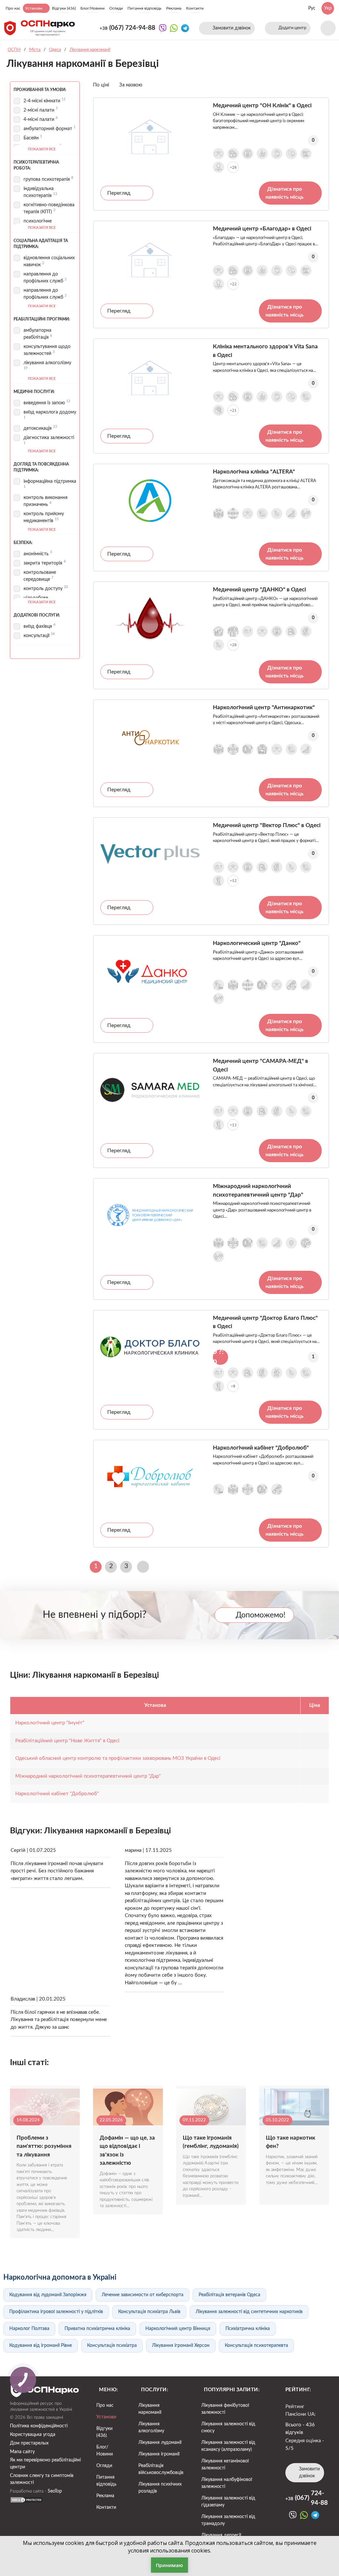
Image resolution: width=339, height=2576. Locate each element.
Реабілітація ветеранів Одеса (229, 2295)
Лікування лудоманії (160, 2443)
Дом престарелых (29, 2443)
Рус (312, 8)
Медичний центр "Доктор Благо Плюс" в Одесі (265, 1322)
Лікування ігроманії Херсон (181, 2346)
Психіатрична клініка (248, 2329)
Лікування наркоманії (150, 2409)
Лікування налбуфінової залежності (227, 2483)
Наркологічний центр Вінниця (178, 2329)
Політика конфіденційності (39, 2426)
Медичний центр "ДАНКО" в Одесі (259, 590)
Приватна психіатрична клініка (97, 2329)
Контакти (195, 8)
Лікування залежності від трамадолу (228, 2520)
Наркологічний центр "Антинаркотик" (264, 707)
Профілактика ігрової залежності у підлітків (56, 2312)
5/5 (290, 2448)
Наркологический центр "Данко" (257, 943)
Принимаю (169, 2565)
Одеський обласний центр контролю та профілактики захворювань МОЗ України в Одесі (118, 1758)
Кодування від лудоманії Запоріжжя (48, 2295)
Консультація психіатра (112, 2346)
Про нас (13, 8)
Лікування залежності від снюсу (228, 2427)
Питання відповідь (145, 8)
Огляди (116, 8)
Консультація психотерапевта (256, 2346)
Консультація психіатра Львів (149, 2312)
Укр (328, 8)
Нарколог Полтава (29, 2329)
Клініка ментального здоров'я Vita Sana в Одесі (265, 351)
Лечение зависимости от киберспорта (143, 2295)
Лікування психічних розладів (160, 2488)
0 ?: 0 (218, 1357)
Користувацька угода (33, 2435)
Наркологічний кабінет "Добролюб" (261, 1448)
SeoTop (55, 2491)
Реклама (174, 8)
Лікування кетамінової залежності (225, 2465)
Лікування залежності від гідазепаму (228, 2502)
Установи (34, 8)
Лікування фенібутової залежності (225, 2409)
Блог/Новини (93, 8)
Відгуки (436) (64, 8)
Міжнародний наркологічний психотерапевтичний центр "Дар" (258, 1190)
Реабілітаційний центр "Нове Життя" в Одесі (67, 1741)
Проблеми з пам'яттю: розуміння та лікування (44, 2146)
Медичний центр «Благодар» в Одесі (262, 229)
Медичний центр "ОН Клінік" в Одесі (262, 105)
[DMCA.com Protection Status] (26, 2502)
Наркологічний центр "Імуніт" (50, 1723)
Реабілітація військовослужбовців (161, 2469)
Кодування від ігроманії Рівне (41, 2346)
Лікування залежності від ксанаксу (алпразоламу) (228, 2446)
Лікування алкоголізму (151, 2427)
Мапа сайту (22, 2452)
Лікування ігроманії (159, 2454)
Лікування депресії (221, 2535)
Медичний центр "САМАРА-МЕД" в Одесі (261, 1065)
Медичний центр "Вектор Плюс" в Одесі (267, 825)
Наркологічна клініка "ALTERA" (254, 472)
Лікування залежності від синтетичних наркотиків (249, 2312)
